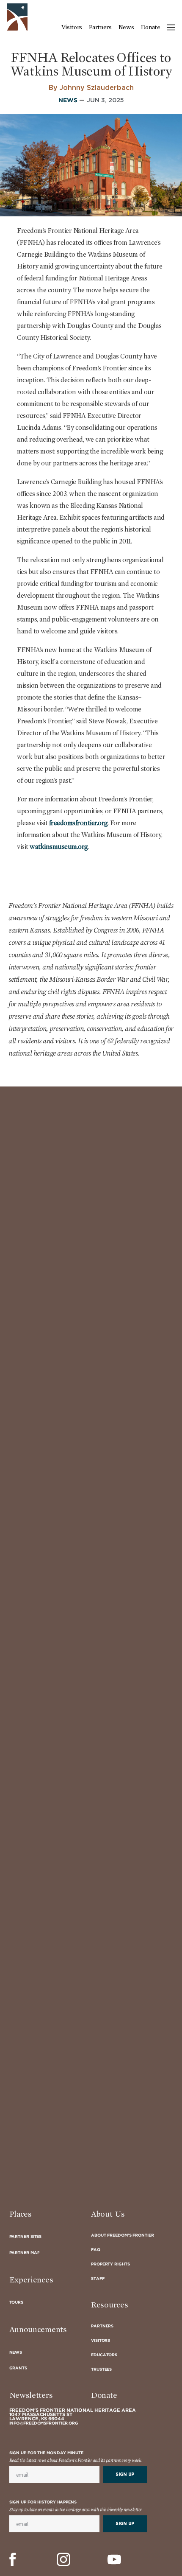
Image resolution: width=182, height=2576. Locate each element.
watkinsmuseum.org (59, 847)
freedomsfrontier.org (78, 823)
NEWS (68, 101)
